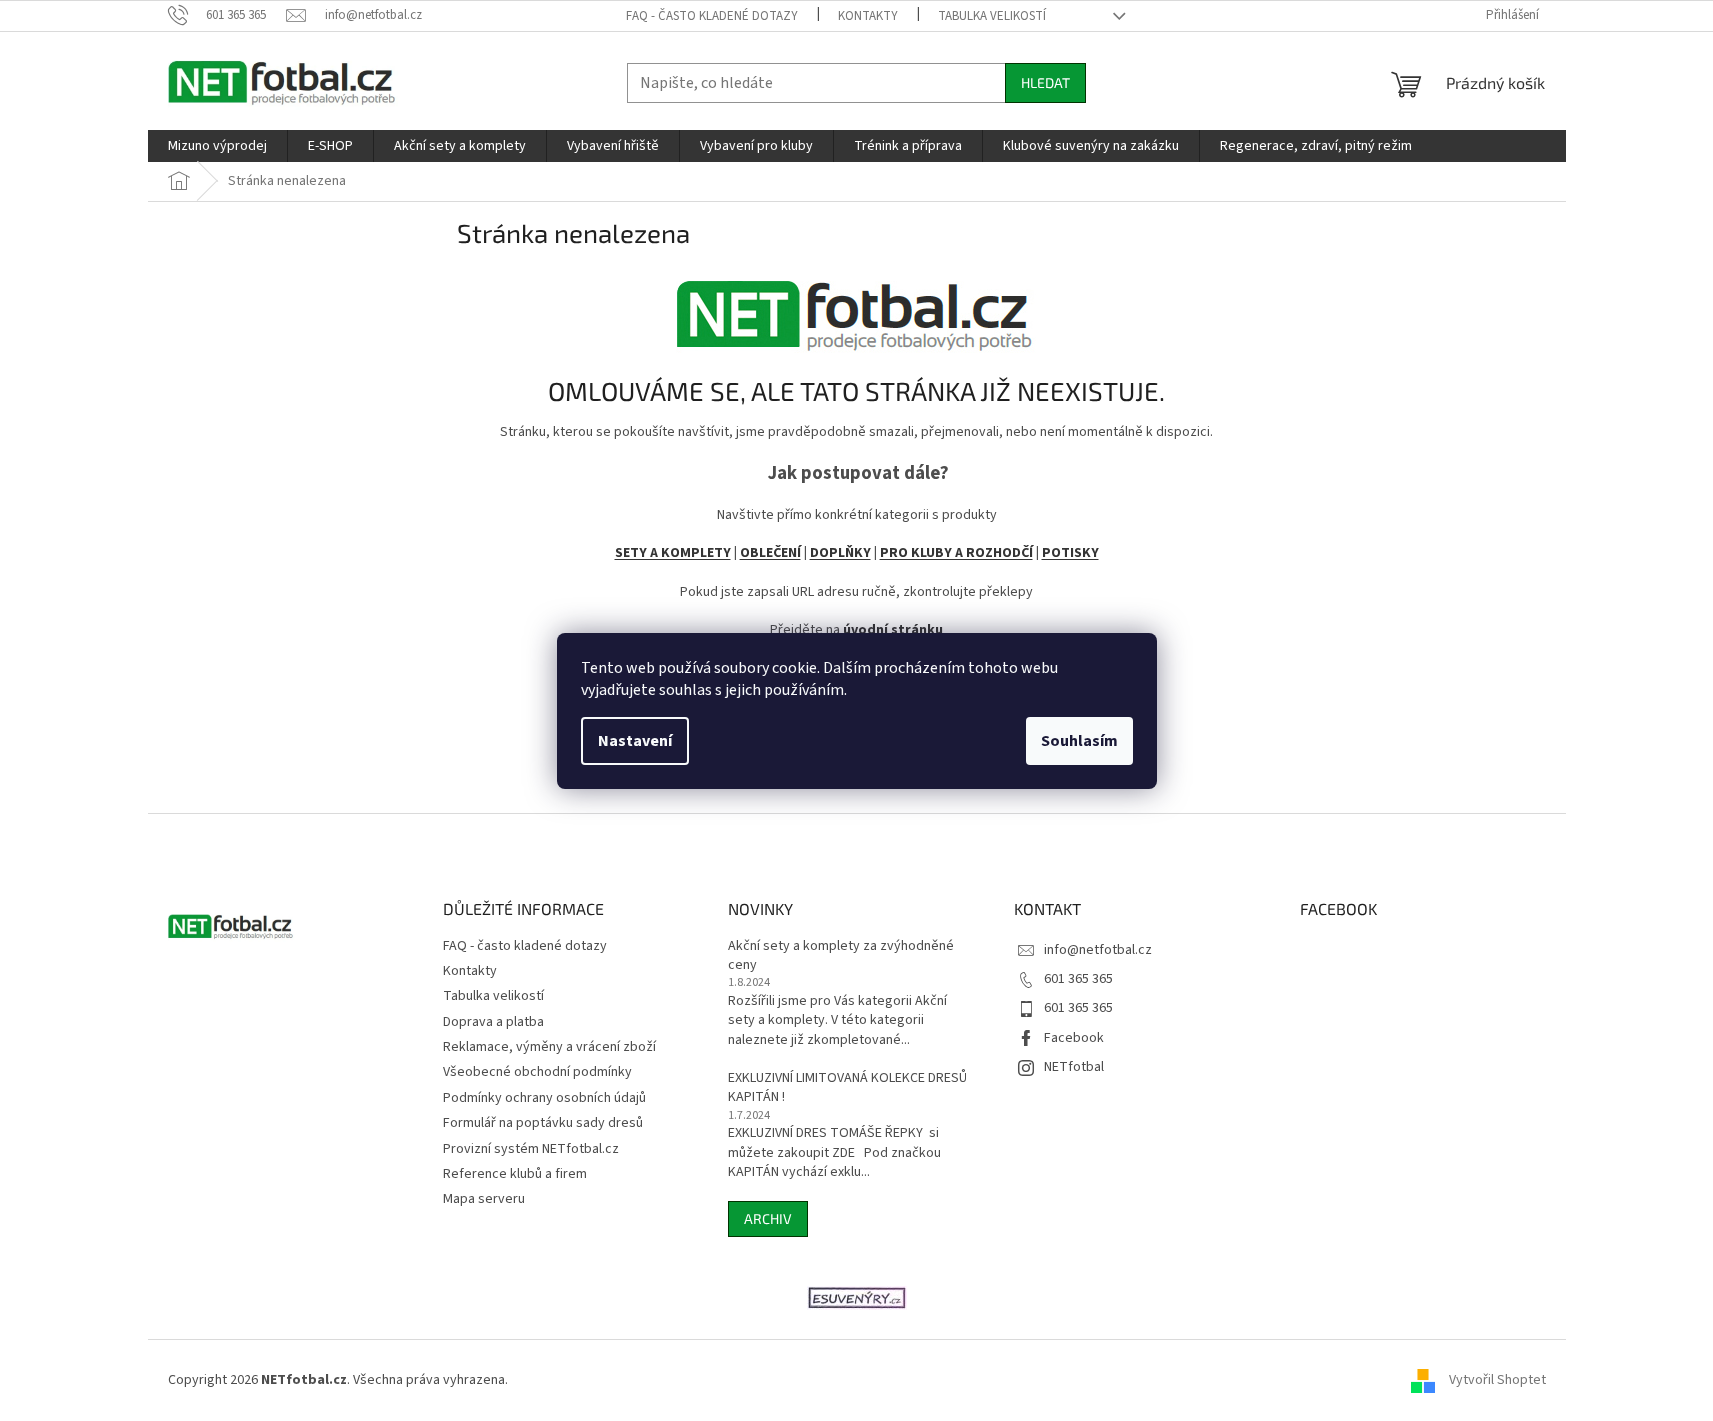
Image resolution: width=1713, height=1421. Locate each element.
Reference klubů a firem (515, 1174)
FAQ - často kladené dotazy (712, 16)
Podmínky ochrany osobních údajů (544, 1098)
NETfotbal (1074, 1067)
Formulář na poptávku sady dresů (543, 1123)
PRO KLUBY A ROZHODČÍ (956, 553)
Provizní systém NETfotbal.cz (531, 1149)
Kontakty (868, 16)
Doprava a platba (493, 1022)
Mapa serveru (484, 1199)
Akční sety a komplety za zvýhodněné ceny (841, 956)
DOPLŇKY (840, 553)
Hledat (1045, 82)
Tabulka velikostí (992, 16)
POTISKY (1070, 553)
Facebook (1074, 1038)
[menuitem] (217, 146)
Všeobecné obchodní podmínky (537, 1072)
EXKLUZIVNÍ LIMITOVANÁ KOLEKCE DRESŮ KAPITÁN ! (847, 1088)
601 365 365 (1078, 979)
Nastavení (635, 741)
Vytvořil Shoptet (1497, 1380)
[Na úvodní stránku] (857, 308)
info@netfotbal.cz (1098, 950)
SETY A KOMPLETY (673, 553)
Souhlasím (1079, 741)
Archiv (768, 1218)
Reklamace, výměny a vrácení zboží (549, 1047)
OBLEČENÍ (770, 553)
